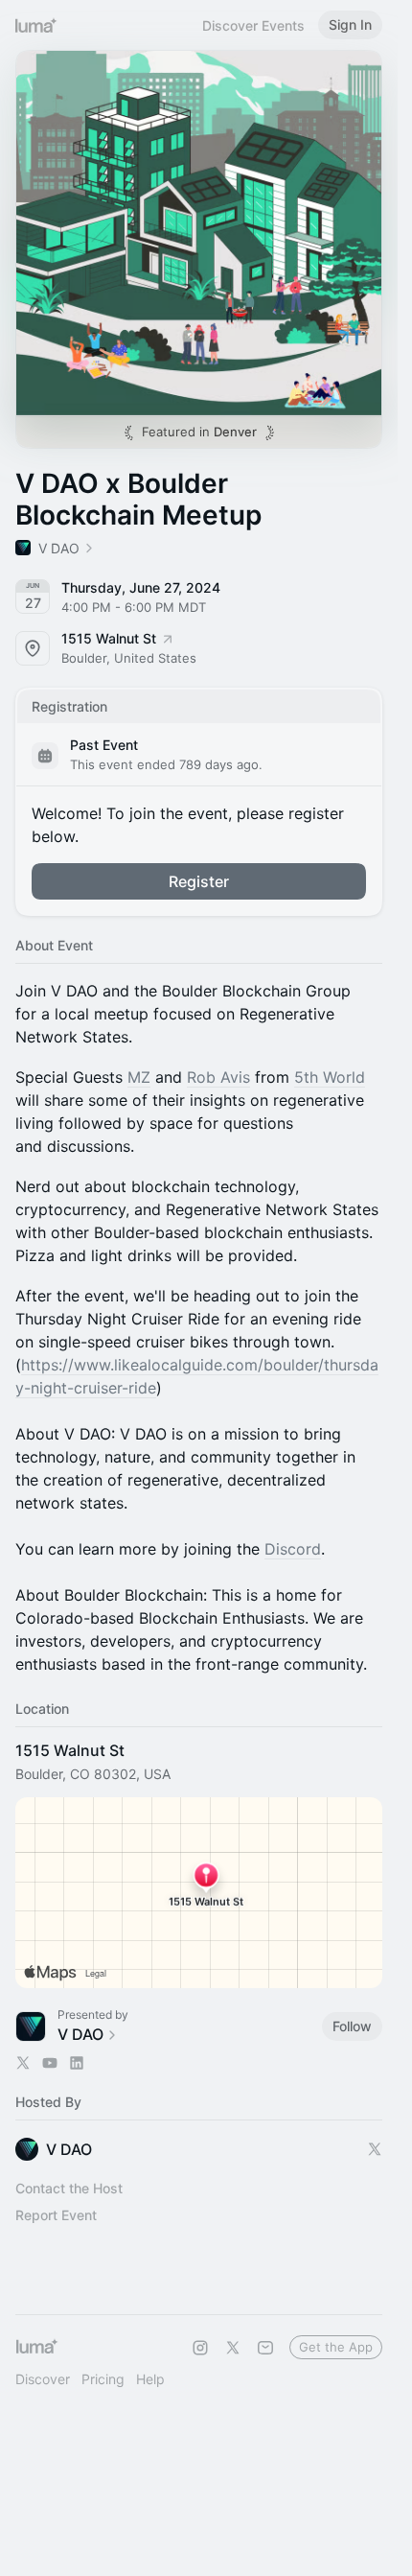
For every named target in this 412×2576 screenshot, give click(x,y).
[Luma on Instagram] (200, 2348)
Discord (293, 1549)
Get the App (336, 2347)
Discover (43, 2379)
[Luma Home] (36, 25)
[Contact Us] (265, 2348)
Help (150, 2379)
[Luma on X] (233, 2348)
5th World (330, 1077)
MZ (139, 1077)
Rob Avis (218, 1077)
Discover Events (253, 25)
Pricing (103, 2379)
